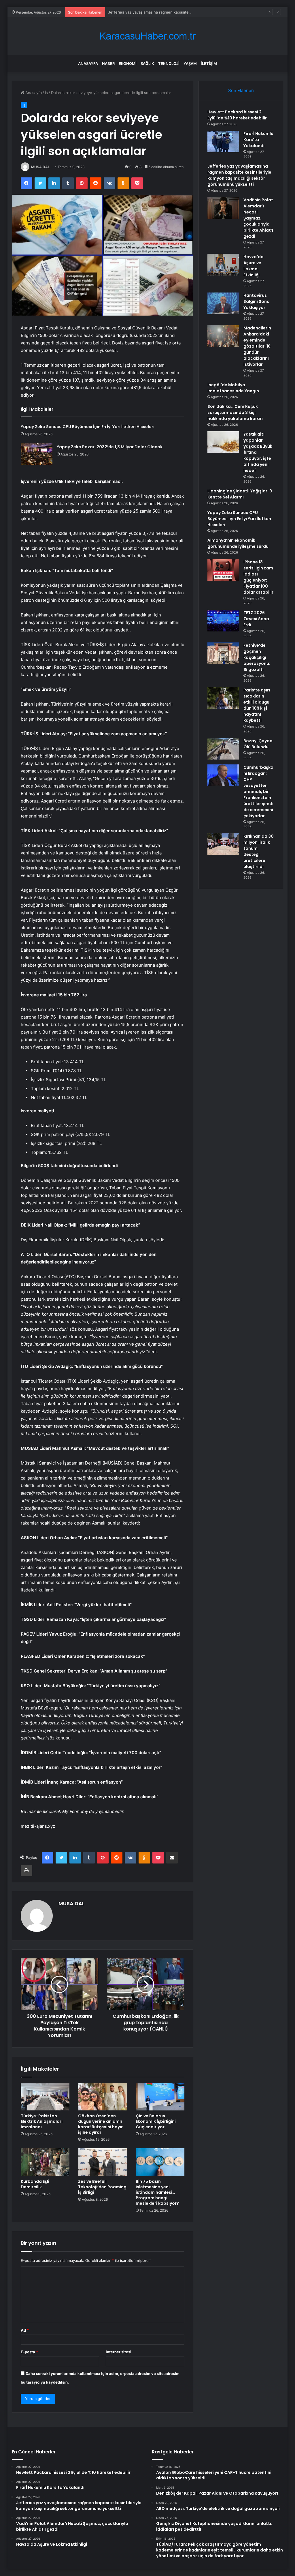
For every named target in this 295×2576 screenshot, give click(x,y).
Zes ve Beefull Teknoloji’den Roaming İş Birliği (102, 2187)
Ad (25, 2330)
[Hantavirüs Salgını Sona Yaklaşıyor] (223, 303)
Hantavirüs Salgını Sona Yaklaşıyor (257, 301)
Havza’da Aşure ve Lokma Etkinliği (254, 266)
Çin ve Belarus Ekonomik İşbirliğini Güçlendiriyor (156, 2121)
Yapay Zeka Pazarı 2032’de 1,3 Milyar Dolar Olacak (110, 447)
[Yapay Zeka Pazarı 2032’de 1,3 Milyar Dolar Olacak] (37, 454)
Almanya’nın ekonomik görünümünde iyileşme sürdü (238, 543)
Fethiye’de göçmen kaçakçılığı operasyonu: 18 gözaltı (257, 657)
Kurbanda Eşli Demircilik (35, 2184)
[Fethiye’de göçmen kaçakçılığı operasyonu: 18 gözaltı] (223, 653)
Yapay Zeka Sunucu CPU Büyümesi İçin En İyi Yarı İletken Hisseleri (88, 427)
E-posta (29, 2352)
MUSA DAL (40, 167)
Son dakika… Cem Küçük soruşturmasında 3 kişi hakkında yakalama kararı (235, 413)
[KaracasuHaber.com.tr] (147, 36)
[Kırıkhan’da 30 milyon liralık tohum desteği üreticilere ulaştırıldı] (223, 844)
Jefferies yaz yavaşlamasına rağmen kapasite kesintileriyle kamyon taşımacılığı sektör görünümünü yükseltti (239, 175)
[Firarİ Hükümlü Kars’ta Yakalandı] (223, 141)
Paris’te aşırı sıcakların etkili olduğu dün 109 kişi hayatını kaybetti (257, 705)
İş (46, 93)
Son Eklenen (241, 90)
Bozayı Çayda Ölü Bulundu (258, 744)
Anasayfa (88, 63)
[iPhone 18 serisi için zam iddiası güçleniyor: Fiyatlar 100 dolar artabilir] (223, 570)
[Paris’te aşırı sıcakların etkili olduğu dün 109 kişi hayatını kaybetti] (223, 698)
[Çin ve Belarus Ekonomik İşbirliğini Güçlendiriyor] (160, 2097)
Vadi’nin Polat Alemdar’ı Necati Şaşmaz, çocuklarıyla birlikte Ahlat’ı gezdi (258, 218)
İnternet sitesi (119, 2352)
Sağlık (147, 63)
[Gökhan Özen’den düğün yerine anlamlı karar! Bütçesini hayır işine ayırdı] (103, 2097)
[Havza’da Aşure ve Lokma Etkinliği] (223, 265)
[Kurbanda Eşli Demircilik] (45, 2162)
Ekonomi (128, 63)
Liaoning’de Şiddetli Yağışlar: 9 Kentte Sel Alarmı (240, 494)
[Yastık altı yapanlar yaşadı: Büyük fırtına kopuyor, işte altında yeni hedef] (223, 442)
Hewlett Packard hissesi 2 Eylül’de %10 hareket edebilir (237, 115)
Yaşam (190, 63)
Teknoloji (169, 63)
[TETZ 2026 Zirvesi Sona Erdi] (223, 621)
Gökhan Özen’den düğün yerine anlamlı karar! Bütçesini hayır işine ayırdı (100, 2124)
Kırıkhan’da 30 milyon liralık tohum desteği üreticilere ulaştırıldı (259, 851)
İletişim (209, 63)
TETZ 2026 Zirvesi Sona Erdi (256, 619)
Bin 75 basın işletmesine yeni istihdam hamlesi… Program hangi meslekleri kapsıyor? (157, 2192)
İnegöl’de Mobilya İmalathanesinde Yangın (233, 388)
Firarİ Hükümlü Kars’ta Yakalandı (258, 140)
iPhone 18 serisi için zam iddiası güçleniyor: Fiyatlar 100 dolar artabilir (258, 577)
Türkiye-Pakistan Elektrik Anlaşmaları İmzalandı (42, 2121)
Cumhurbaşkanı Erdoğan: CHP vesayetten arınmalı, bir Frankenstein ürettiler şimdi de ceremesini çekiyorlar (258, 792)
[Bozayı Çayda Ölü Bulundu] (223, 749)
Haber (108, 63)
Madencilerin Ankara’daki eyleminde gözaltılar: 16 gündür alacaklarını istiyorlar (257, 346)
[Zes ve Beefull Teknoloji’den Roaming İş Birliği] (103, 2162)
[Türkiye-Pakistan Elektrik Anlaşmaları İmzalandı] (45, 2097)
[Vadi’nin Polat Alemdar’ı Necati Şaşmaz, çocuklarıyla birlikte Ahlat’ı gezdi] (223, 208)
